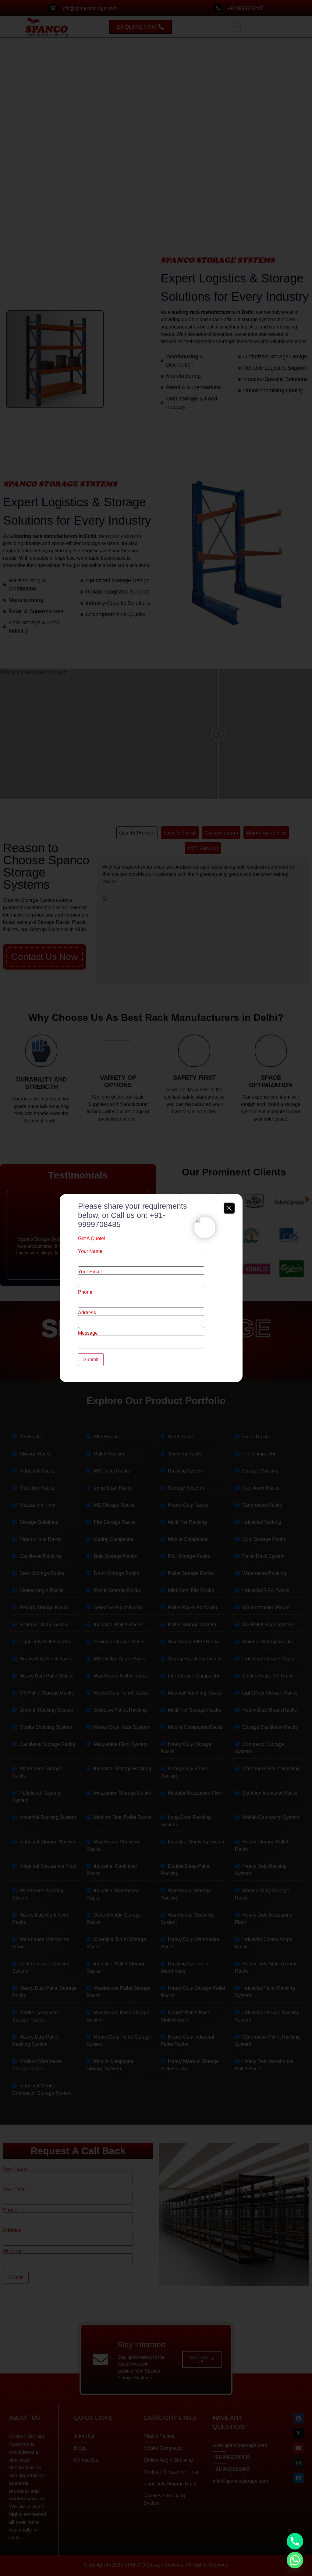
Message (88, 1333)
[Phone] (295, 2541)
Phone (85, 1292)
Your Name (90, 1251)
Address (87, 1313)
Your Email (90, 1272)
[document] (156, 1288)
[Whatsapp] (295, 2560)
